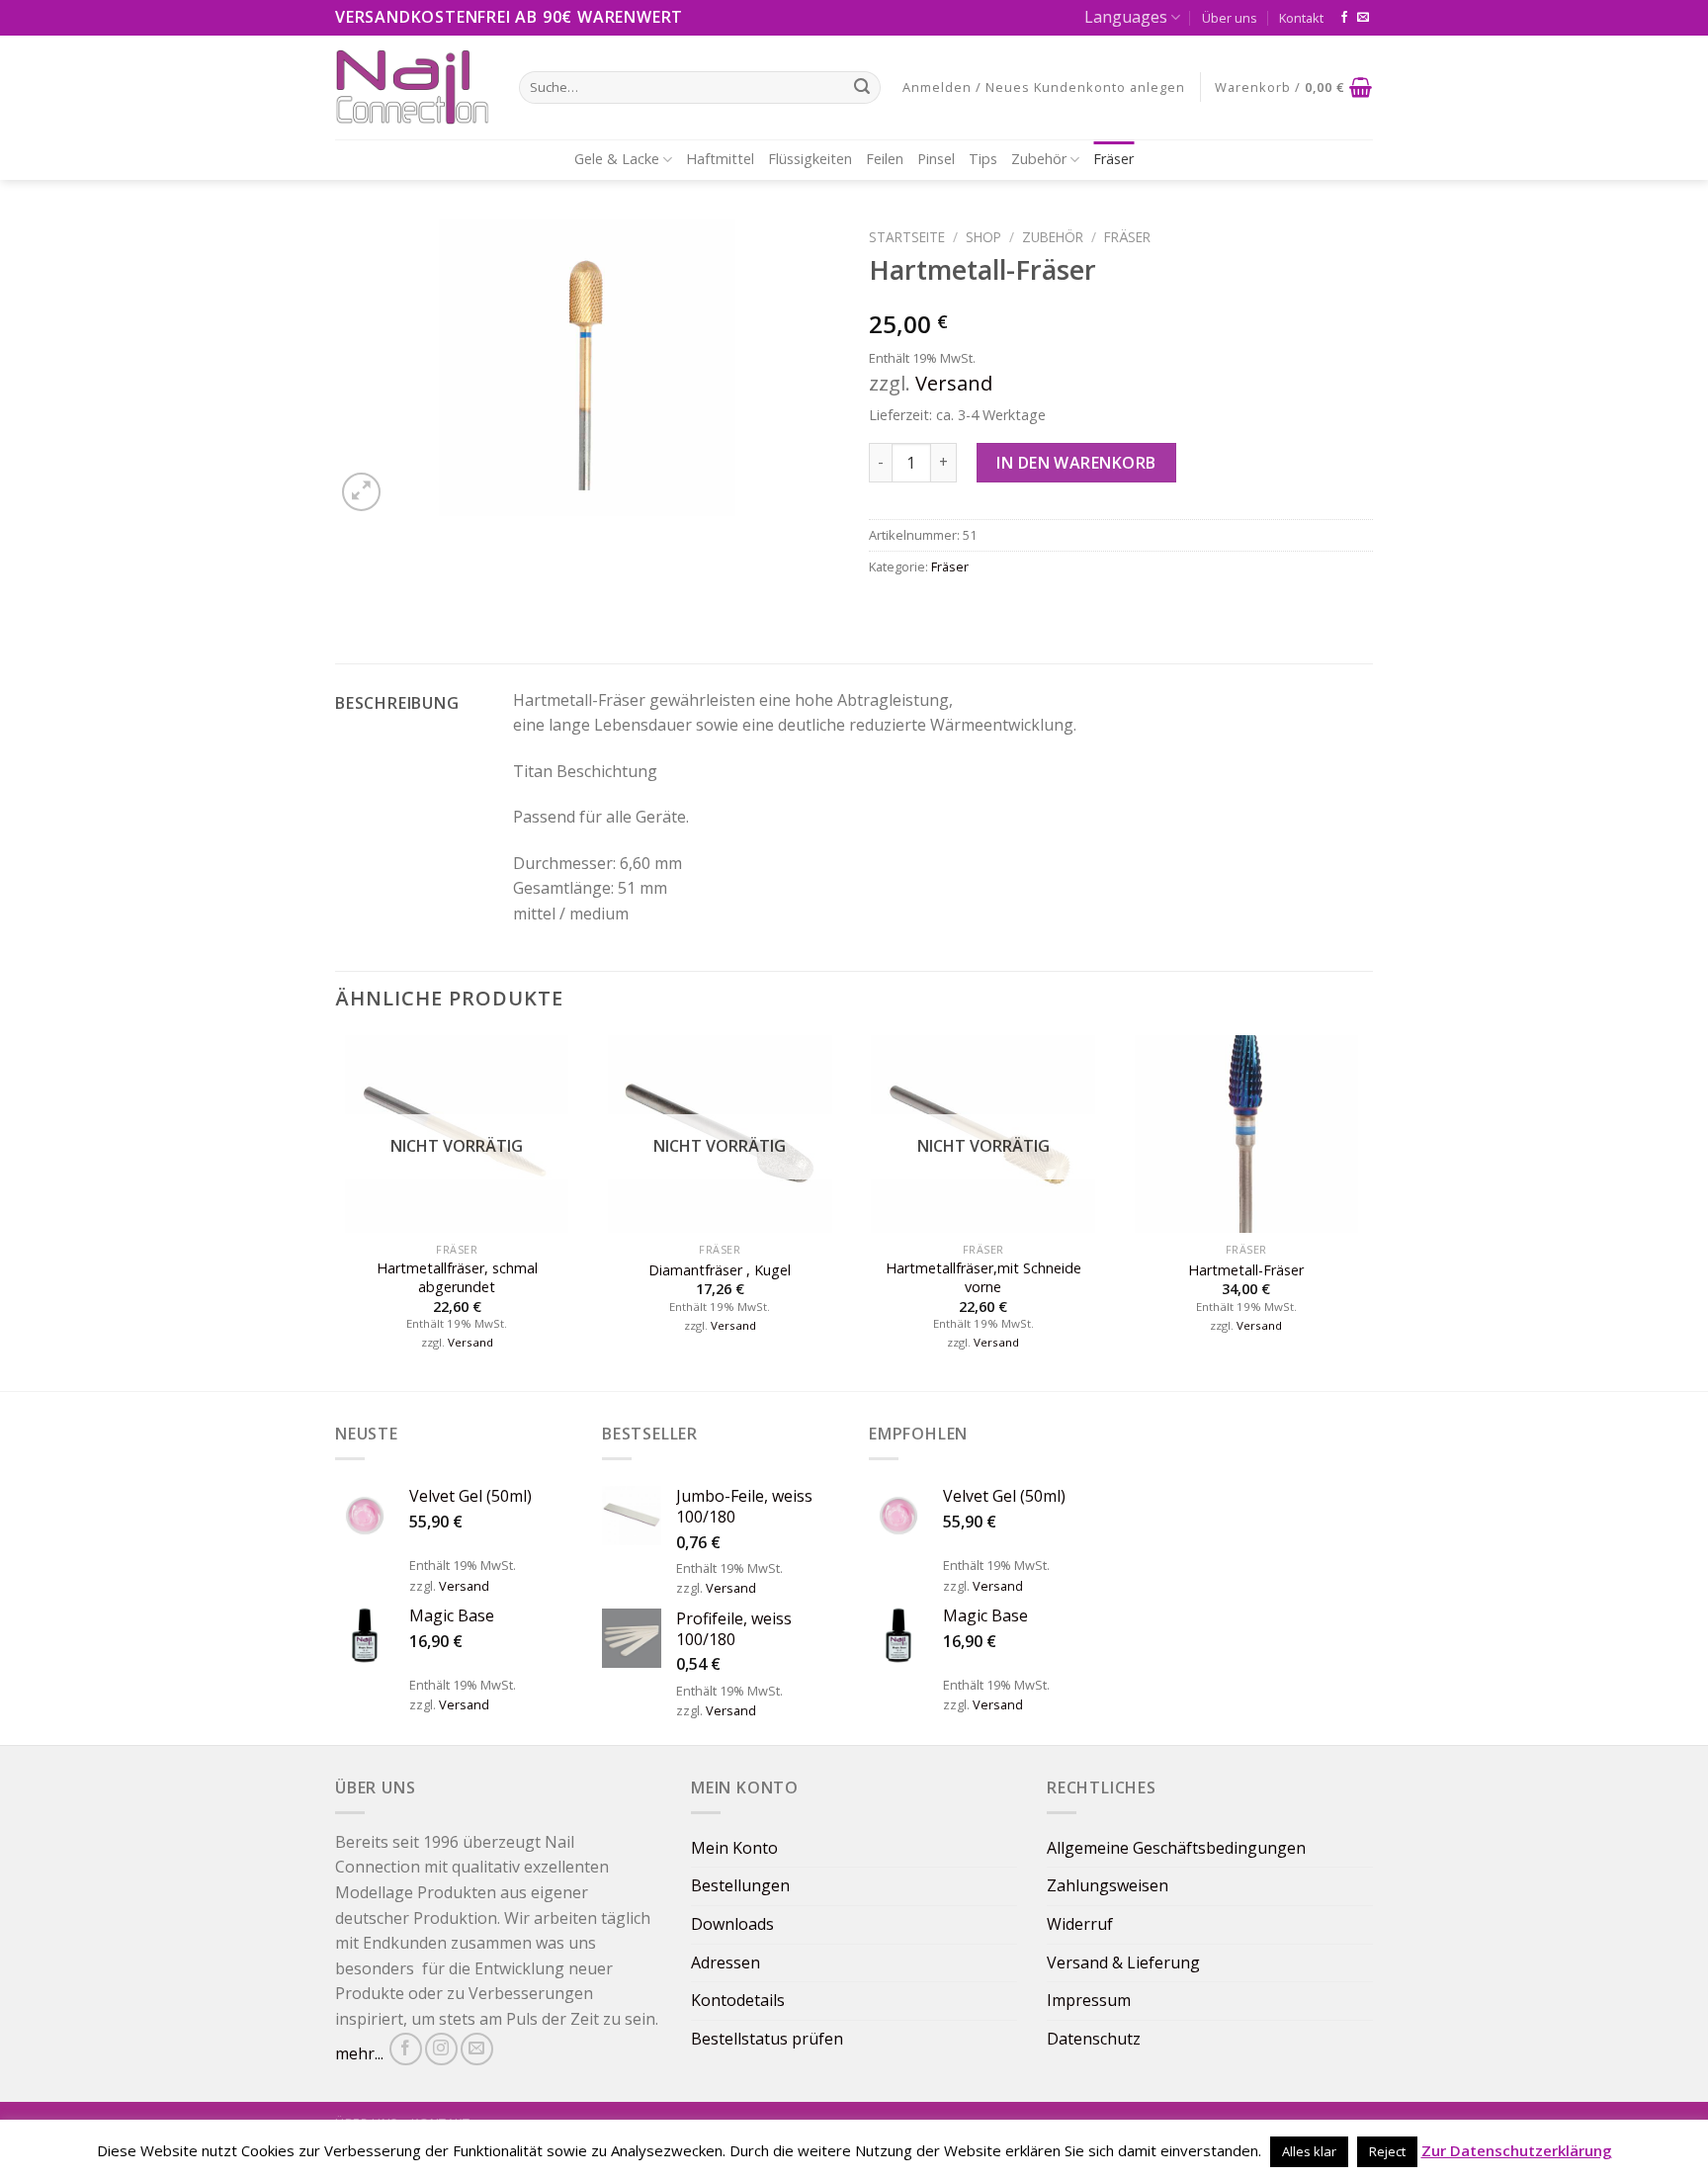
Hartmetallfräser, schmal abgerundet (457, 1278)
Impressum (1089, 2000)
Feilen (885, 159)
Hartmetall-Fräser (1246, 1270)
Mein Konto (734, 1848)
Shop (983, 237)
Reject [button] (1387, 2151)
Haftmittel (720, 159)
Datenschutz (1094, 2039)
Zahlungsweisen (1108, 1885)
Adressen (726, 1962)
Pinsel (936, 159)
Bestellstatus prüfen (767, 2039)
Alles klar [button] (1309, 2151)
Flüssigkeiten (810, 159)
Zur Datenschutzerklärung (1517, 2150)
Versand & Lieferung (1123, 1962)
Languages (1126, 17)
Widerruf (1080, 1924)
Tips (983, 159)
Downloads (732, 1924)
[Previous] (336, 1211)
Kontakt (1301, 18)
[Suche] (862, 87)
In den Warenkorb (1076, 463)
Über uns (1230, 18)
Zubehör (1039, 159)
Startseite (907, 237)
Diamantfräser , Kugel (720, 1270)
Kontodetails (738, 2000)
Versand (954, 383)
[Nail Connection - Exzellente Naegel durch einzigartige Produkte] (412, 87)
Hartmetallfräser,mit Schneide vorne (983, 1278)
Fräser (1113, 159)
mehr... (359, 2053)
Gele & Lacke (617, 159)
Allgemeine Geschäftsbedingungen (1176, 1848)
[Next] (1367, 1211)
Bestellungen (740, 1885)
